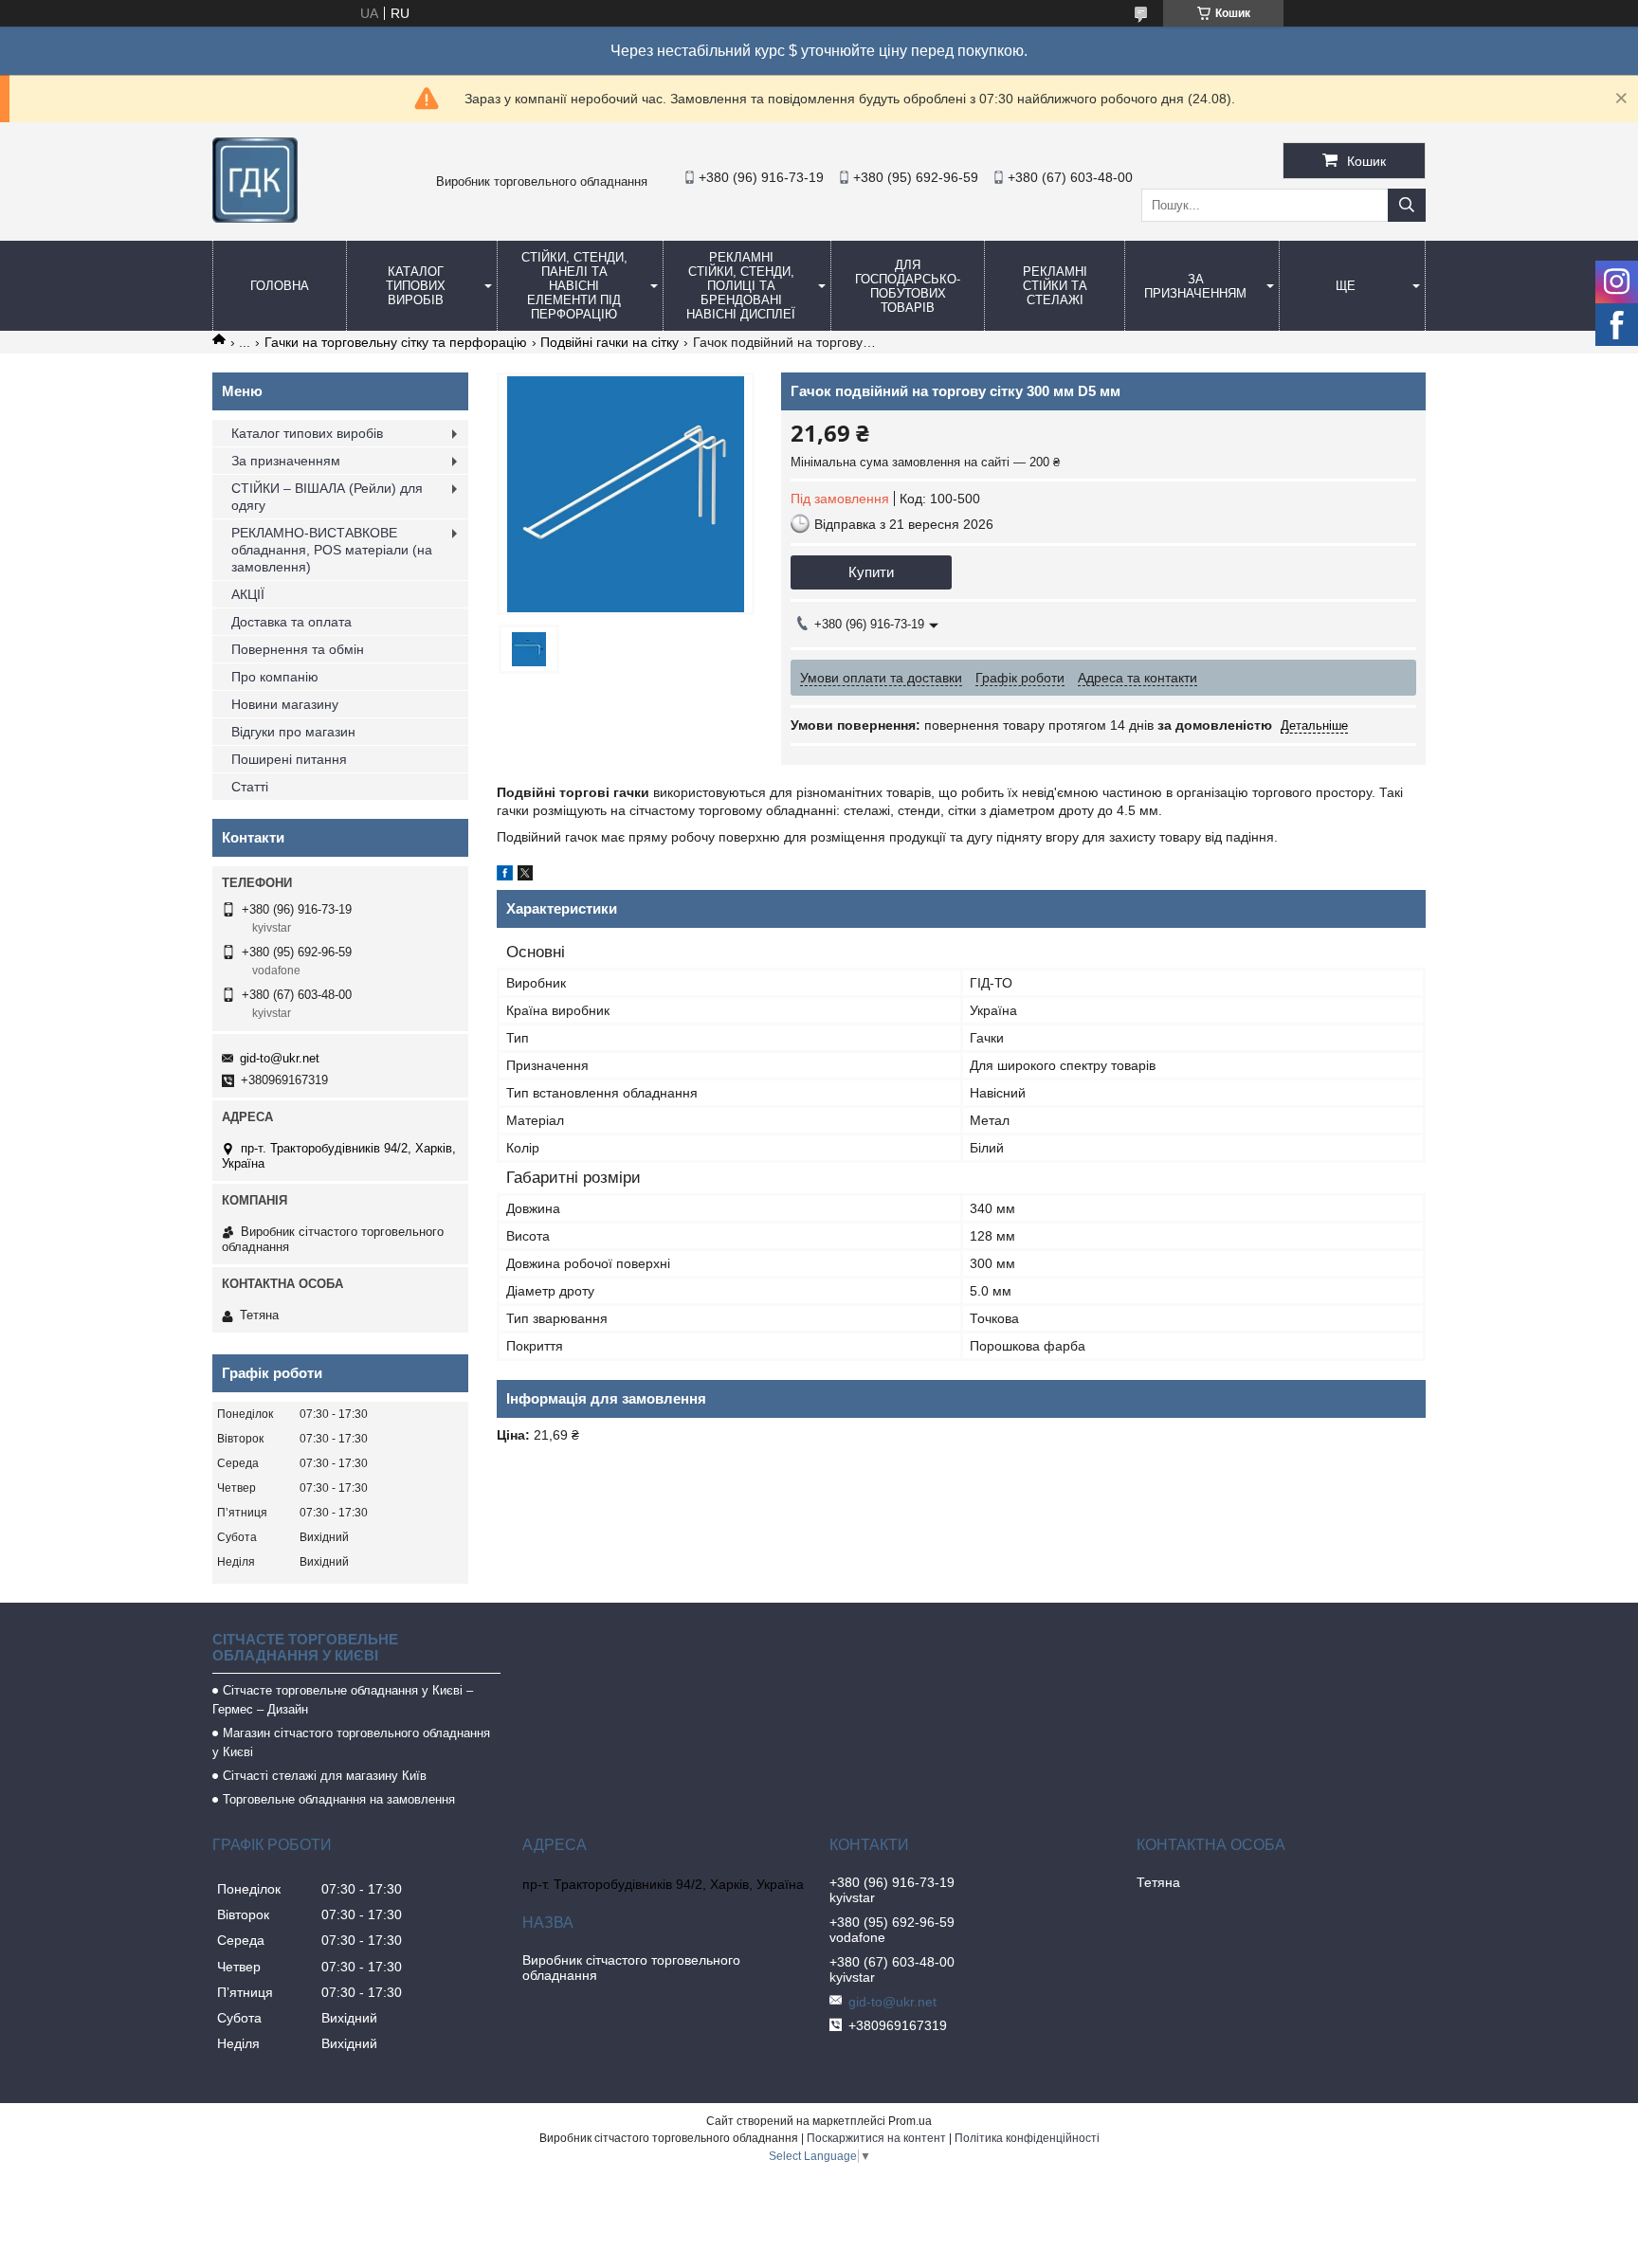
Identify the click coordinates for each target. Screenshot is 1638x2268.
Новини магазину (285, 704)
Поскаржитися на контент (876, 2138)
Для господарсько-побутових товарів (908, 286)
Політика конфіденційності (1027, 2138)
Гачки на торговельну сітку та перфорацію (396, 342)
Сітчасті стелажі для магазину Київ (325, 1776)
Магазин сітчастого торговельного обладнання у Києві (351, 1742)
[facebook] (505, 876)
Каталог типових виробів (416, 286)
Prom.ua (910, 2121)
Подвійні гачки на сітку (610, 342)
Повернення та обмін (298, 649)
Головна (280, 286)
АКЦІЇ (248, 594)
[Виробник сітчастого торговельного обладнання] (255, 218)
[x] (525, 876)
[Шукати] (1407, 205)
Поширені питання (289, 759)
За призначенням (1195, 286)
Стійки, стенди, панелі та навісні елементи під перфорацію (574, 286)
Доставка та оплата (291, 622)
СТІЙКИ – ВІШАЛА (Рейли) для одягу (327, 497)
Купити (871, 572)
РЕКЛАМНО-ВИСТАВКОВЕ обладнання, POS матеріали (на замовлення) (332, 550)
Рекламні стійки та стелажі (1055, 286)
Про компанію (275, 677)
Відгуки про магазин (293, 732)
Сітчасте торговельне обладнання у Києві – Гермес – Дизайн (343, 1700)
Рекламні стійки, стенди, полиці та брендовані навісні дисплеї (741, 286)
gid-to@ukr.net (280, 1058)
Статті (250, 787)
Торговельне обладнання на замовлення (339, 1799)
